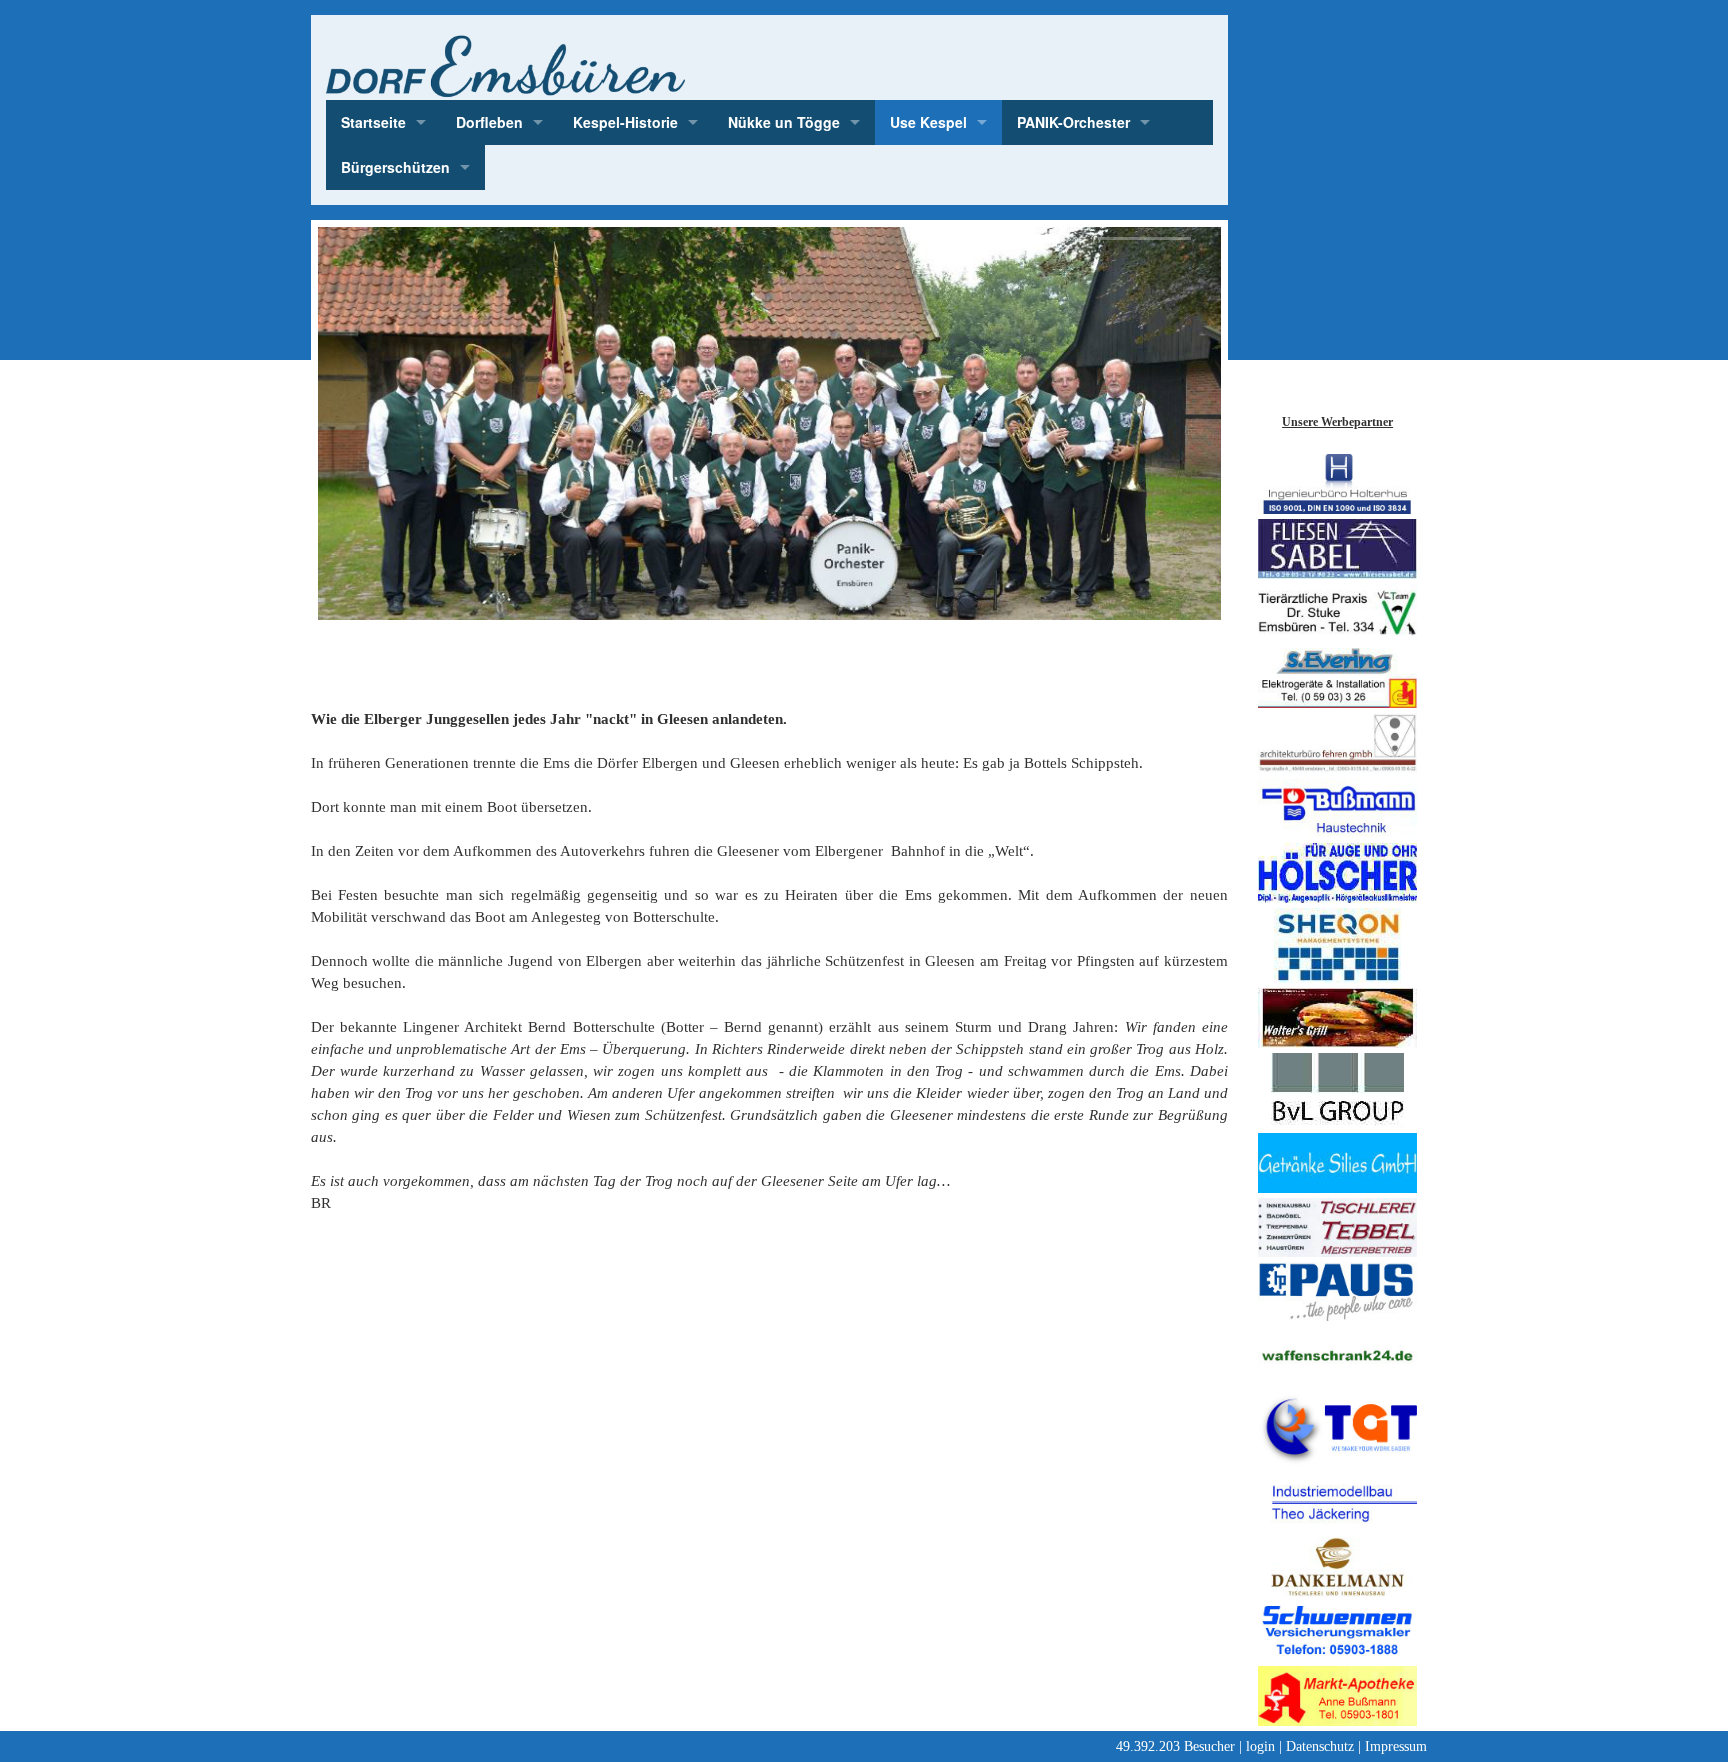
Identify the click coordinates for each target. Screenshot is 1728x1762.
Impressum (1396, 1746)
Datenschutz (1320, 1746)
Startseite (373, 122)
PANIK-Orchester (1073, 122)
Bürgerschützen (395, 167)
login (1260, 1746)
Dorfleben (489, 122)
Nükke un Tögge (784, 122)
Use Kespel (928, 122)
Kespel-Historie (625, 122)
